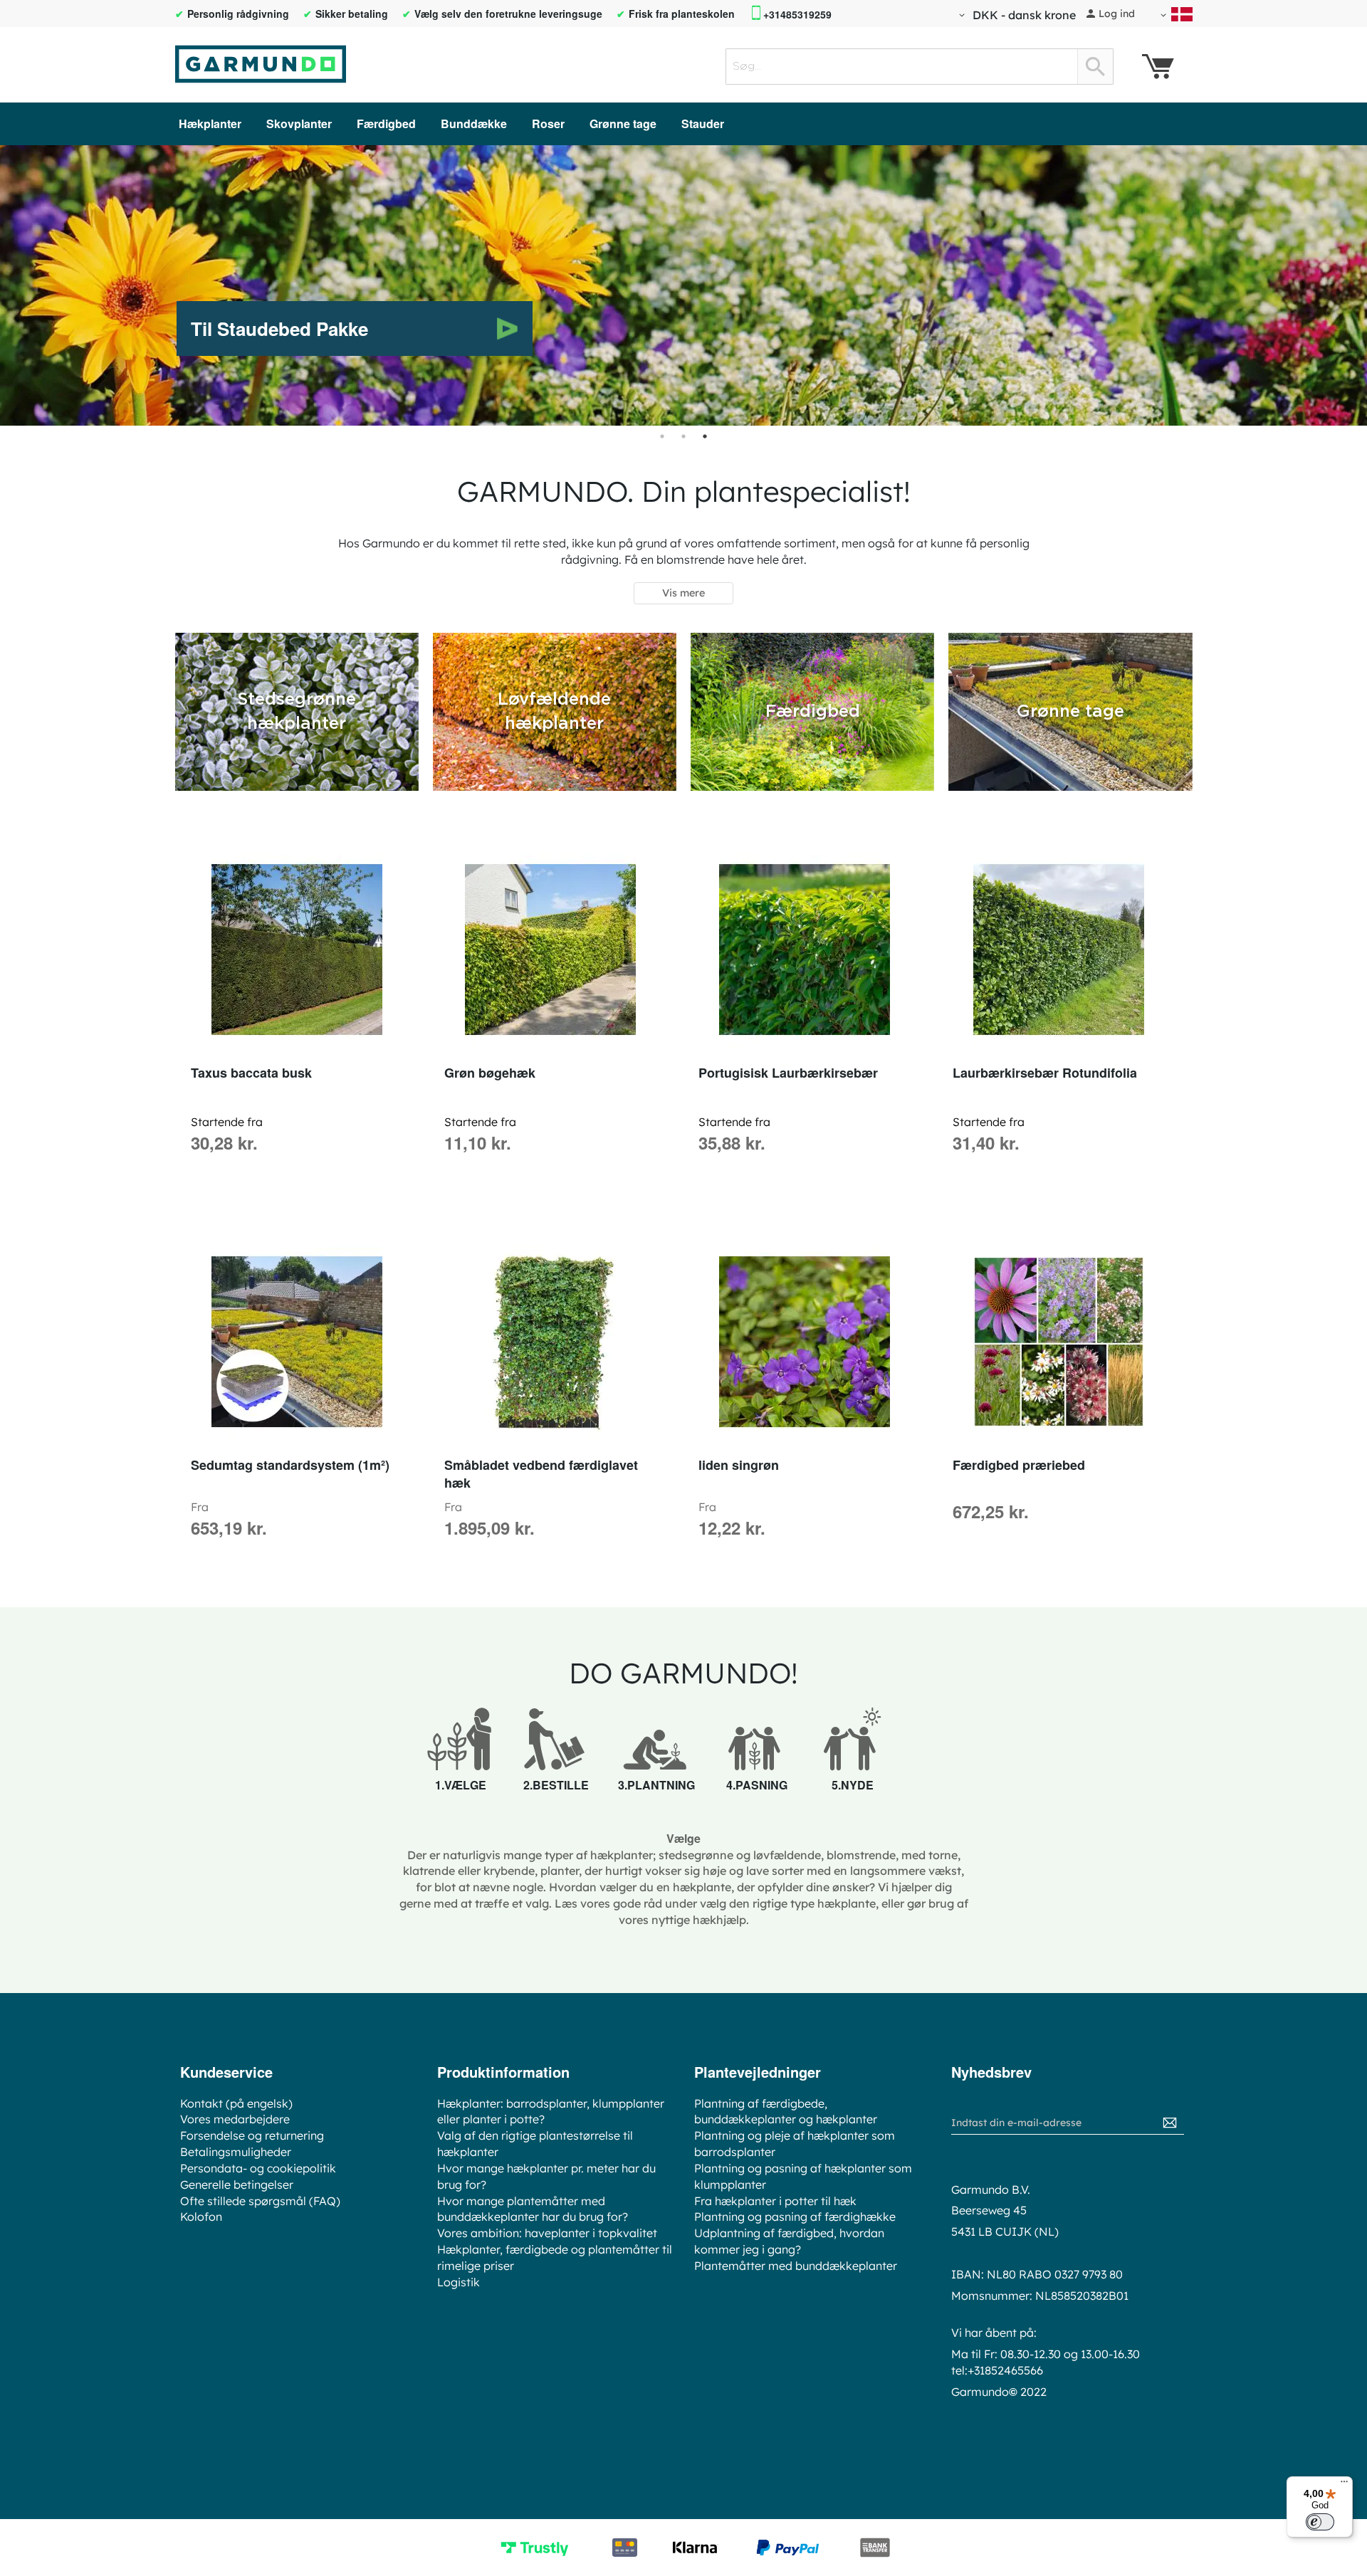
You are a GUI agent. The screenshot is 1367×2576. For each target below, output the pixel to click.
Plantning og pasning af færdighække (795, 2217)
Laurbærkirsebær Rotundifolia (1045, 1073)
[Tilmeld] (1170, 2123)
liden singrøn (739, 1465)
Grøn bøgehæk (490, 1073)
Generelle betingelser (237, 2185)
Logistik (459, 2282)
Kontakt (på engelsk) (236, 2103)
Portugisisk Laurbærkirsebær (788, 1073)
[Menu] (1344, 2485)
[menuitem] (210, 123)
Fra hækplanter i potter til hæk (775, 2201)
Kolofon (201, 2217)
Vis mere (683, 593)
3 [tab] (705, 436)
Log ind (1117, 14)
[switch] (1320, 2522)
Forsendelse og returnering (252, 2135)
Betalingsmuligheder (236, 2152)
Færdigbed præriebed (1019, 1465)
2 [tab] (683, 436)
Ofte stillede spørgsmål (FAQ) (260, 2201)
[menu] (684, 124)
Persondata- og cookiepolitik (258, 2168)
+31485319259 (797, 15)
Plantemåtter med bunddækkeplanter (796, 2266)
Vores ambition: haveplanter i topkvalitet (547, 2233)
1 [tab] (662, 436)
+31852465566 (1005, 2370)
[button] (1015, 15)
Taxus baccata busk (251, 1073)
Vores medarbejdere (235, 2119)
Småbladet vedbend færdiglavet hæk (541, 1474)
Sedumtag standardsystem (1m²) (290, 1465)
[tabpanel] (683, 285)
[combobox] (920, 67)
